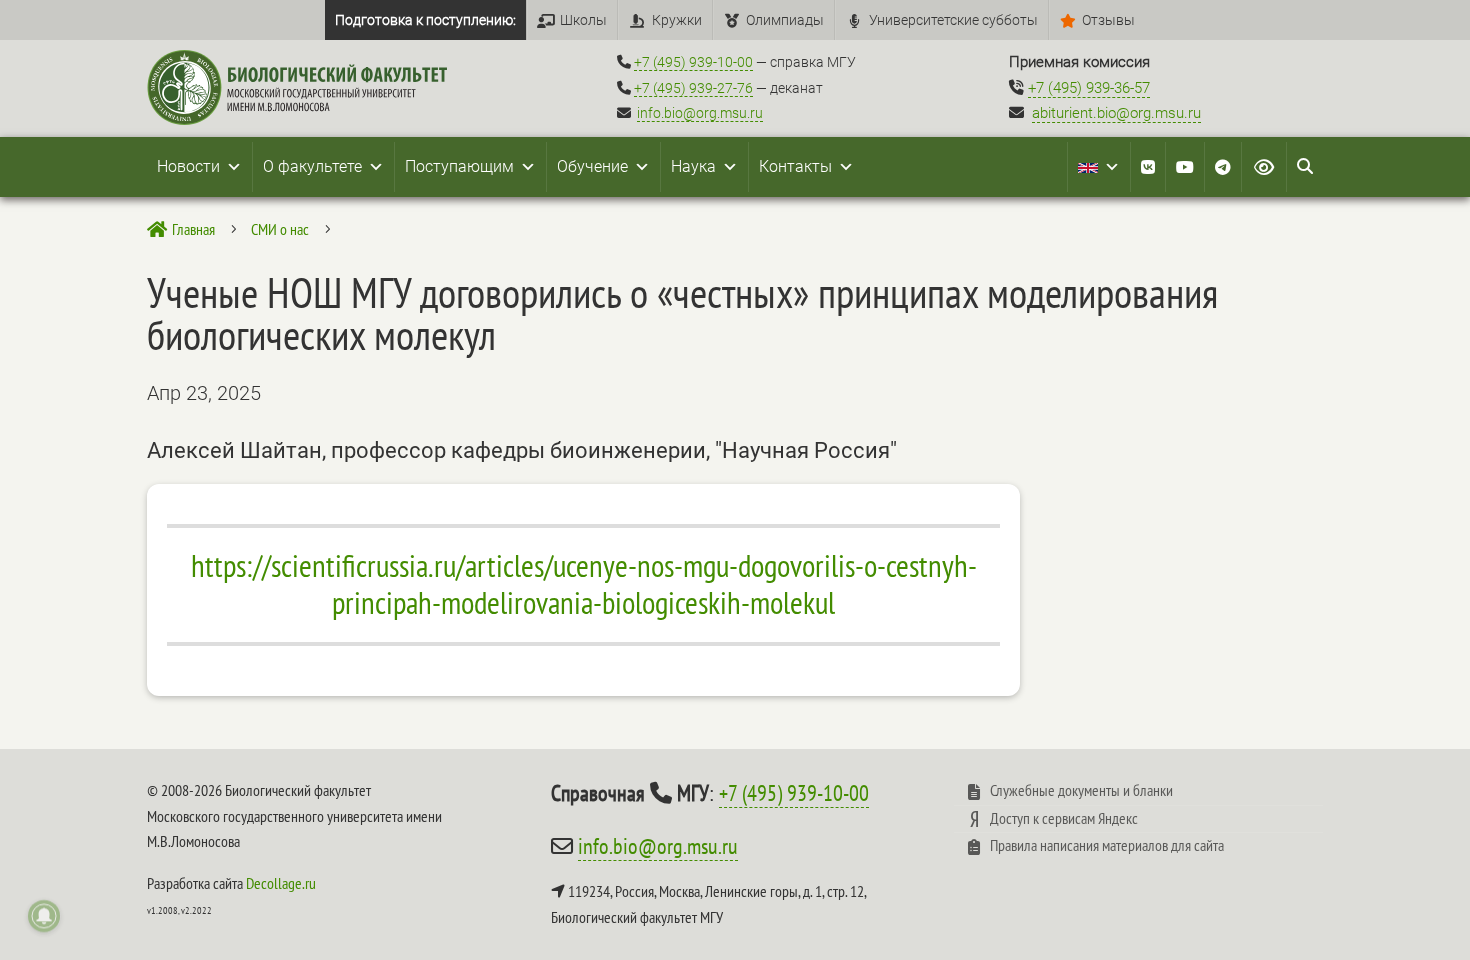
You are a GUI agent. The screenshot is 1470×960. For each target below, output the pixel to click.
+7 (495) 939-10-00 (693, 62)
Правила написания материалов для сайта (1107, 845)
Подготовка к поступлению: (425, 20)
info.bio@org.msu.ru (700, 113)
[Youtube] (1185, 167)
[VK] (1148, 167)
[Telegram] (1223, 167)
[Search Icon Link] (1305, 167)
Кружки (677, 20)
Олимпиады (785, 20)
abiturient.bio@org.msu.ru (1116, 113)
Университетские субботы (953, 20)
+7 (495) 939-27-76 (693, 88)
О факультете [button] (312, 166)
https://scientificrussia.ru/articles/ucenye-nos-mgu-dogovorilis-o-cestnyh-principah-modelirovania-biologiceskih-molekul (584, 584)
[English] (1099, 167)
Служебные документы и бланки (1081, 790)
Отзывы (1108, 20)
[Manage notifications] (44, 916)
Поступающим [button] (459, 166)
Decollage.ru (281, 883)
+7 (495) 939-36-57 (1089, 88)
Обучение (592, 166)
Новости (188, 166)
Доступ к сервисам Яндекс (1064, 818)
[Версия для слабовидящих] (1264, 167)
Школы (583, 20)
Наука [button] (693, 166)
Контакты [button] (795, 166)
